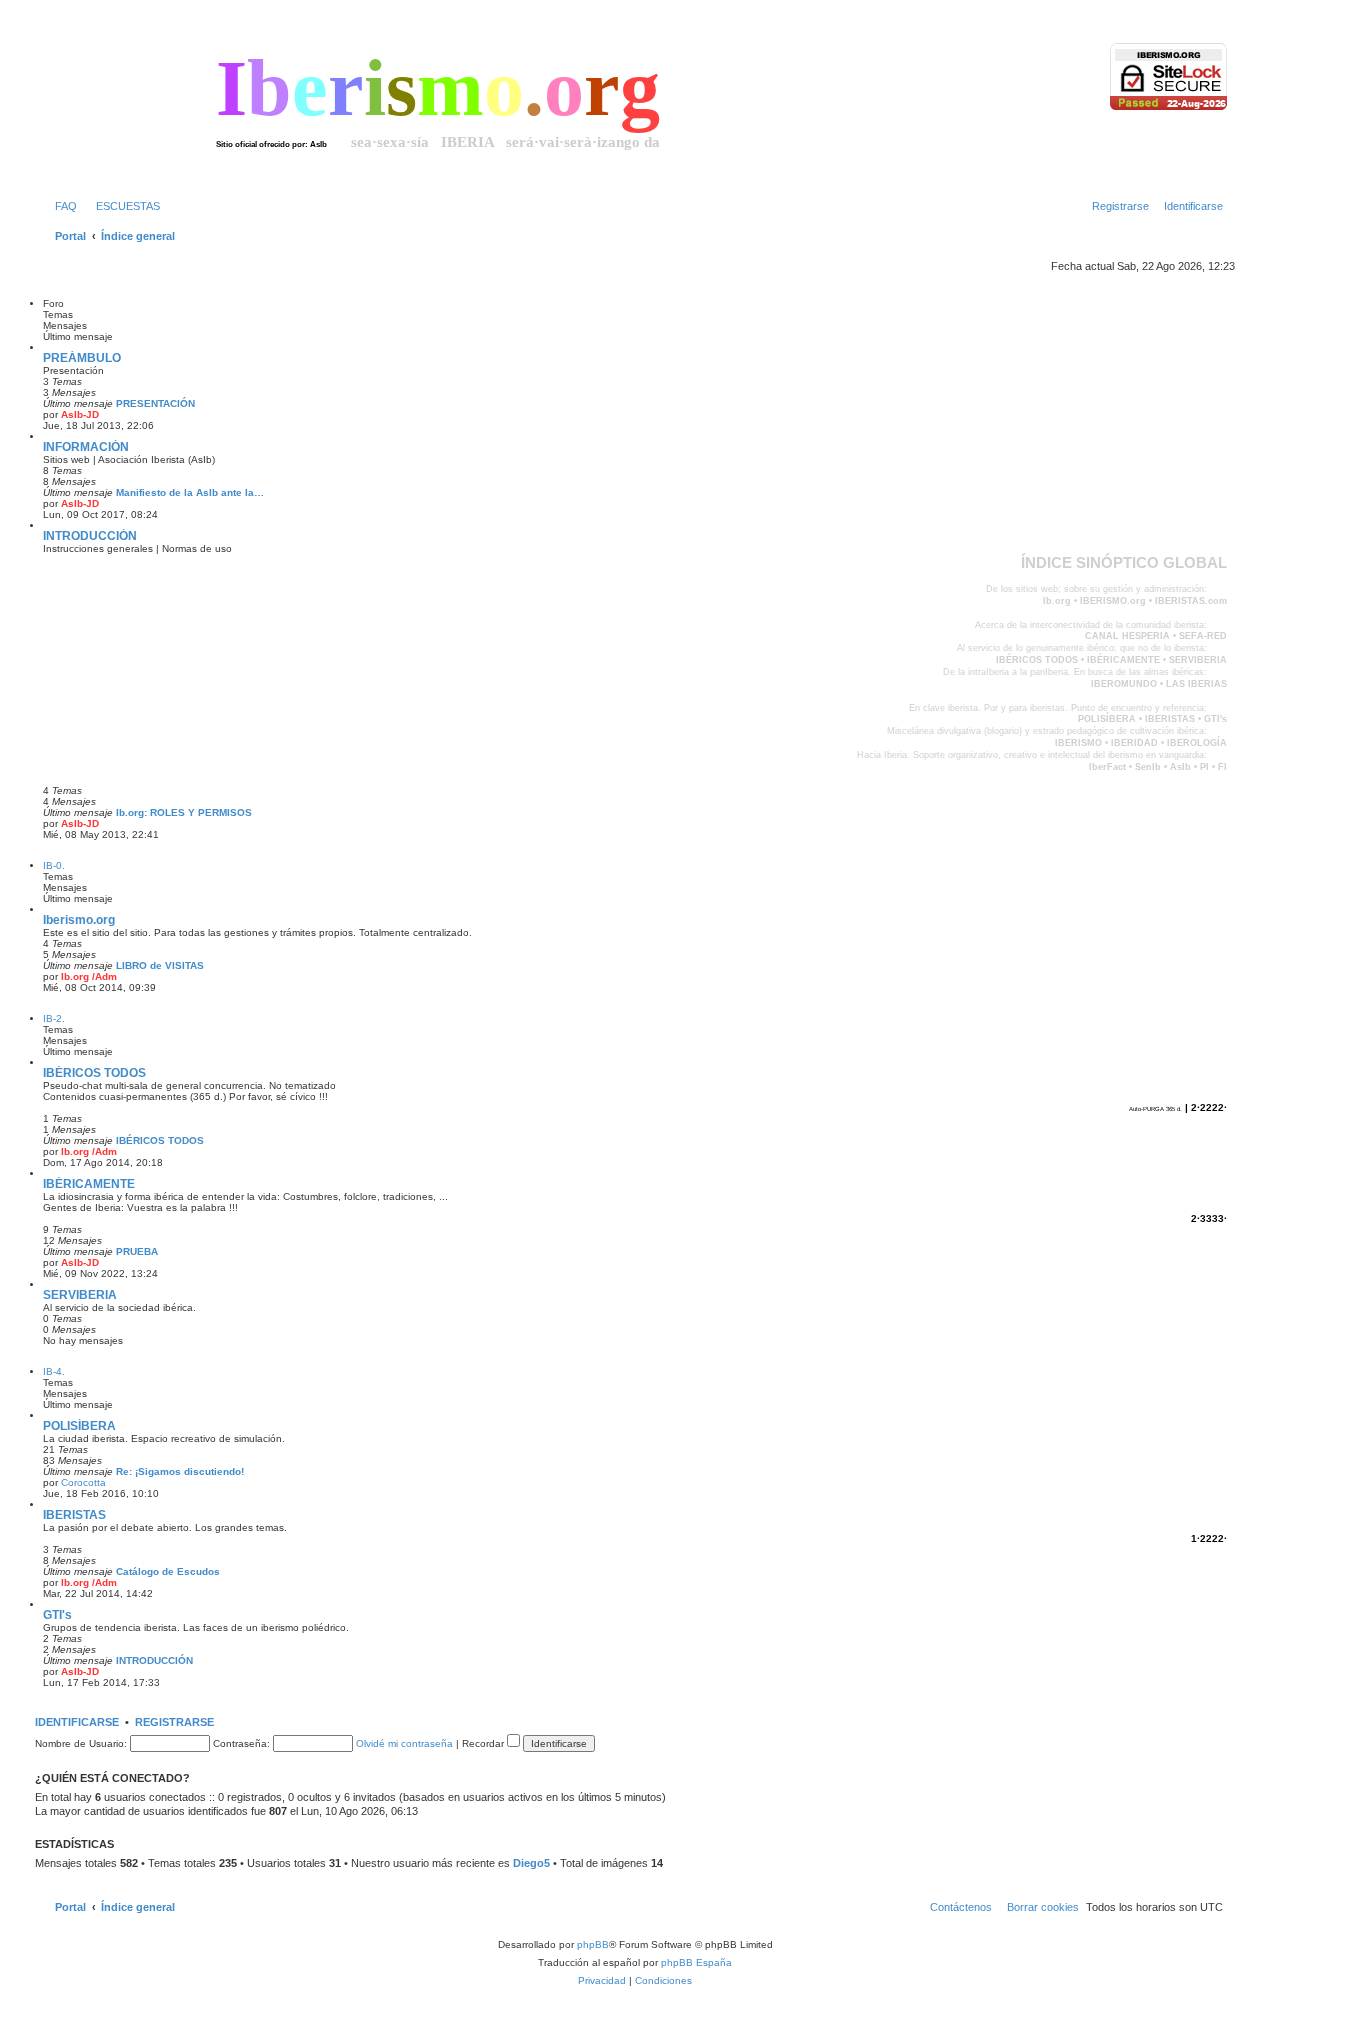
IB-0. (54, 865)
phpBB (593, 1944)
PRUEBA (137, 1251)
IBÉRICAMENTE (89, 1184)
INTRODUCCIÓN (90, 536)
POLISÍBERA (79, 1426)
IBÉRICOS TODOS (94, 1073)
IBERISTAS (74, 1515)
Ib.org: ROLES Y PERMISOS (184, 812)
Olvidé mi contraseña (404, 1743)
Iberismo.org (79, 920)
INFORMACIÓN (86, 447)
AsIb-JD (80, 414)
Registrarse (174, 1722)
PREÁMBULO (82, 358)
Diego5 (531, 1863)
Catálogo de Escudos (168, 1571)
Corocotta (83, 1482)
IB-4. (54, 1371)
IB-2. (54, 1018)
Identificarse (77, 1722)
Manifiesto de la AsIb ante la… (190, 492)
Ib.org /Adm (89, 976)
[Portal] (129, 104)
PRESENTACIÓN (155, 403)
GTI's (57, 1615)
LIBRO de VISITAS (160, 965)
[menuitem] (62, 206)
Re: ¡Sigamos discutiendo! (180, 1471)
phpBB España (696, 1962)
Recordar (484, 1743)
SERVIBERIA (80, 1295)
